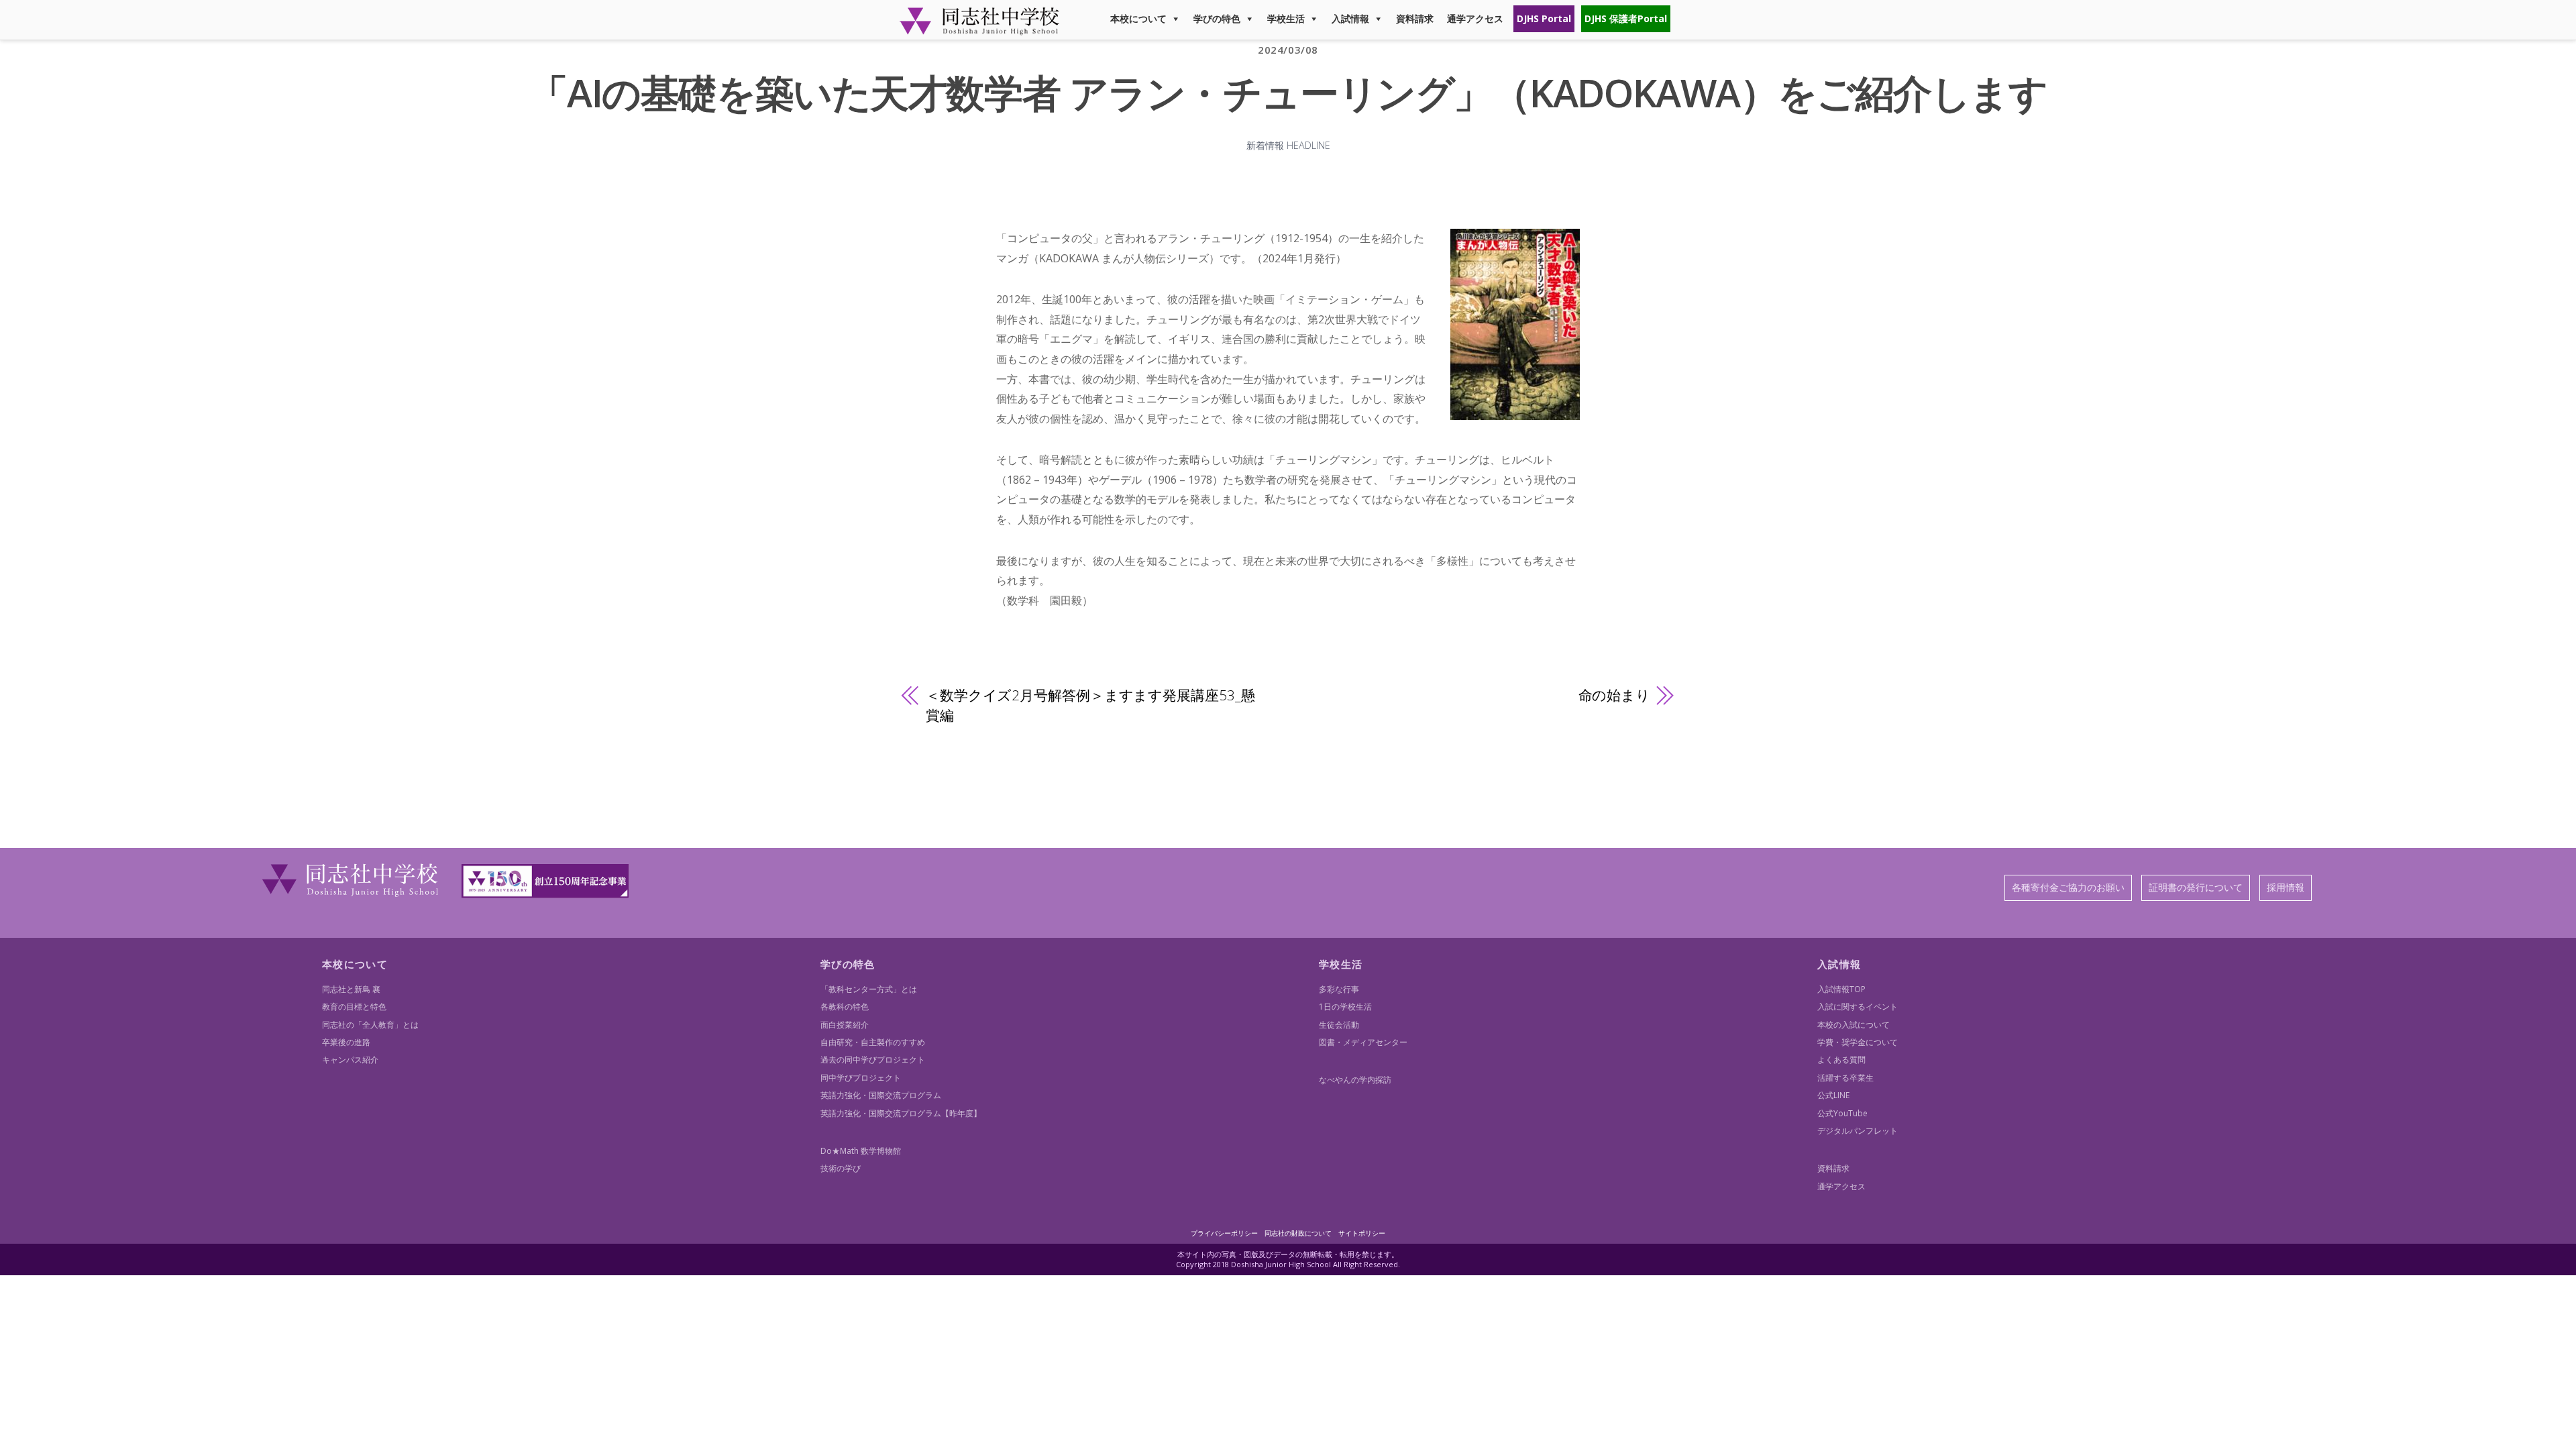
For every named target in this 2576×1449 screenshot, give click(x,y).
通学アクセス (1475, 18)
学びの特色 (1217, 18)
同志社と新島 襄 (351, 989)
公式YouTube (1842, 1113)
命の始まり (1614, 695)
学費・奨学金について (1858, 1042)
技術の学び (841, 1168)
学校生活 (1286, 18)
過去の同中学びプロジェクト (873, 1060)
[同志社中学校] (979, 29)
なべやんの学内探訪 (1355, 1080)
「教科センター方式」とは (869, 989)
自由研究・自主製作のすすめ (873, 1042)
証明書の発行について (2196, 887)
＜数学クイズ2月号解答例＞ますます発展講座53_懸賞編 (1090, 705)
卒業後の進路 (346, 1042)
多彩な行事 (1339, 989)
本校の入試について (1854, 1025)
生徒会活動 (1339, 1025)
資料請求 (1415, 18)
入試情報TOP (1841, 989)
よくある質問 (1841, 1060)
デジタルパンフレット (1858, 1131)
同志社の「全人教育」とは (370, 1025)
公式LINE (1833, 1095)
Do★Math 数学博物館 (861, 1151)
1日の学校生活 (1345, 1007)
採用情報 (2286, 887)
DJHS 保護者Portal (1626, 18)
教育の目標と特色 (354, 1007)
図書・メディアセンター (1363, 1042)
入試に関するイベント (1858, 1007)
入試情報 (1350, 18)
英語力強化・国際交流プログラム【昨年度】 (901, 1113)
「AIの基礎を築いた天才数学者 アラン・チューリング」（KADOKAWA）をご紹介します (1288, 92)
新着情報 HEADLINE (1288, 145)
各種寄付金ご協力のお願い (2068, 887)
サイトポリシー (1362, 1233)
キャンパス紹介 (350, 1060)
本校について (1138, 18)
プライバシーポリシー (1224, 1233)
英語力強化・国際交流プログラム (881, 1095)
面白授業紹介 (845, 1025)
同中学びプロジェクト (861, 1078)
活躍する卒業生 (1845, 1078)
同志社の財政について (1298, 1233)
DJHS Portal (1544, 18)
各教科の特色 (845, 1007)
